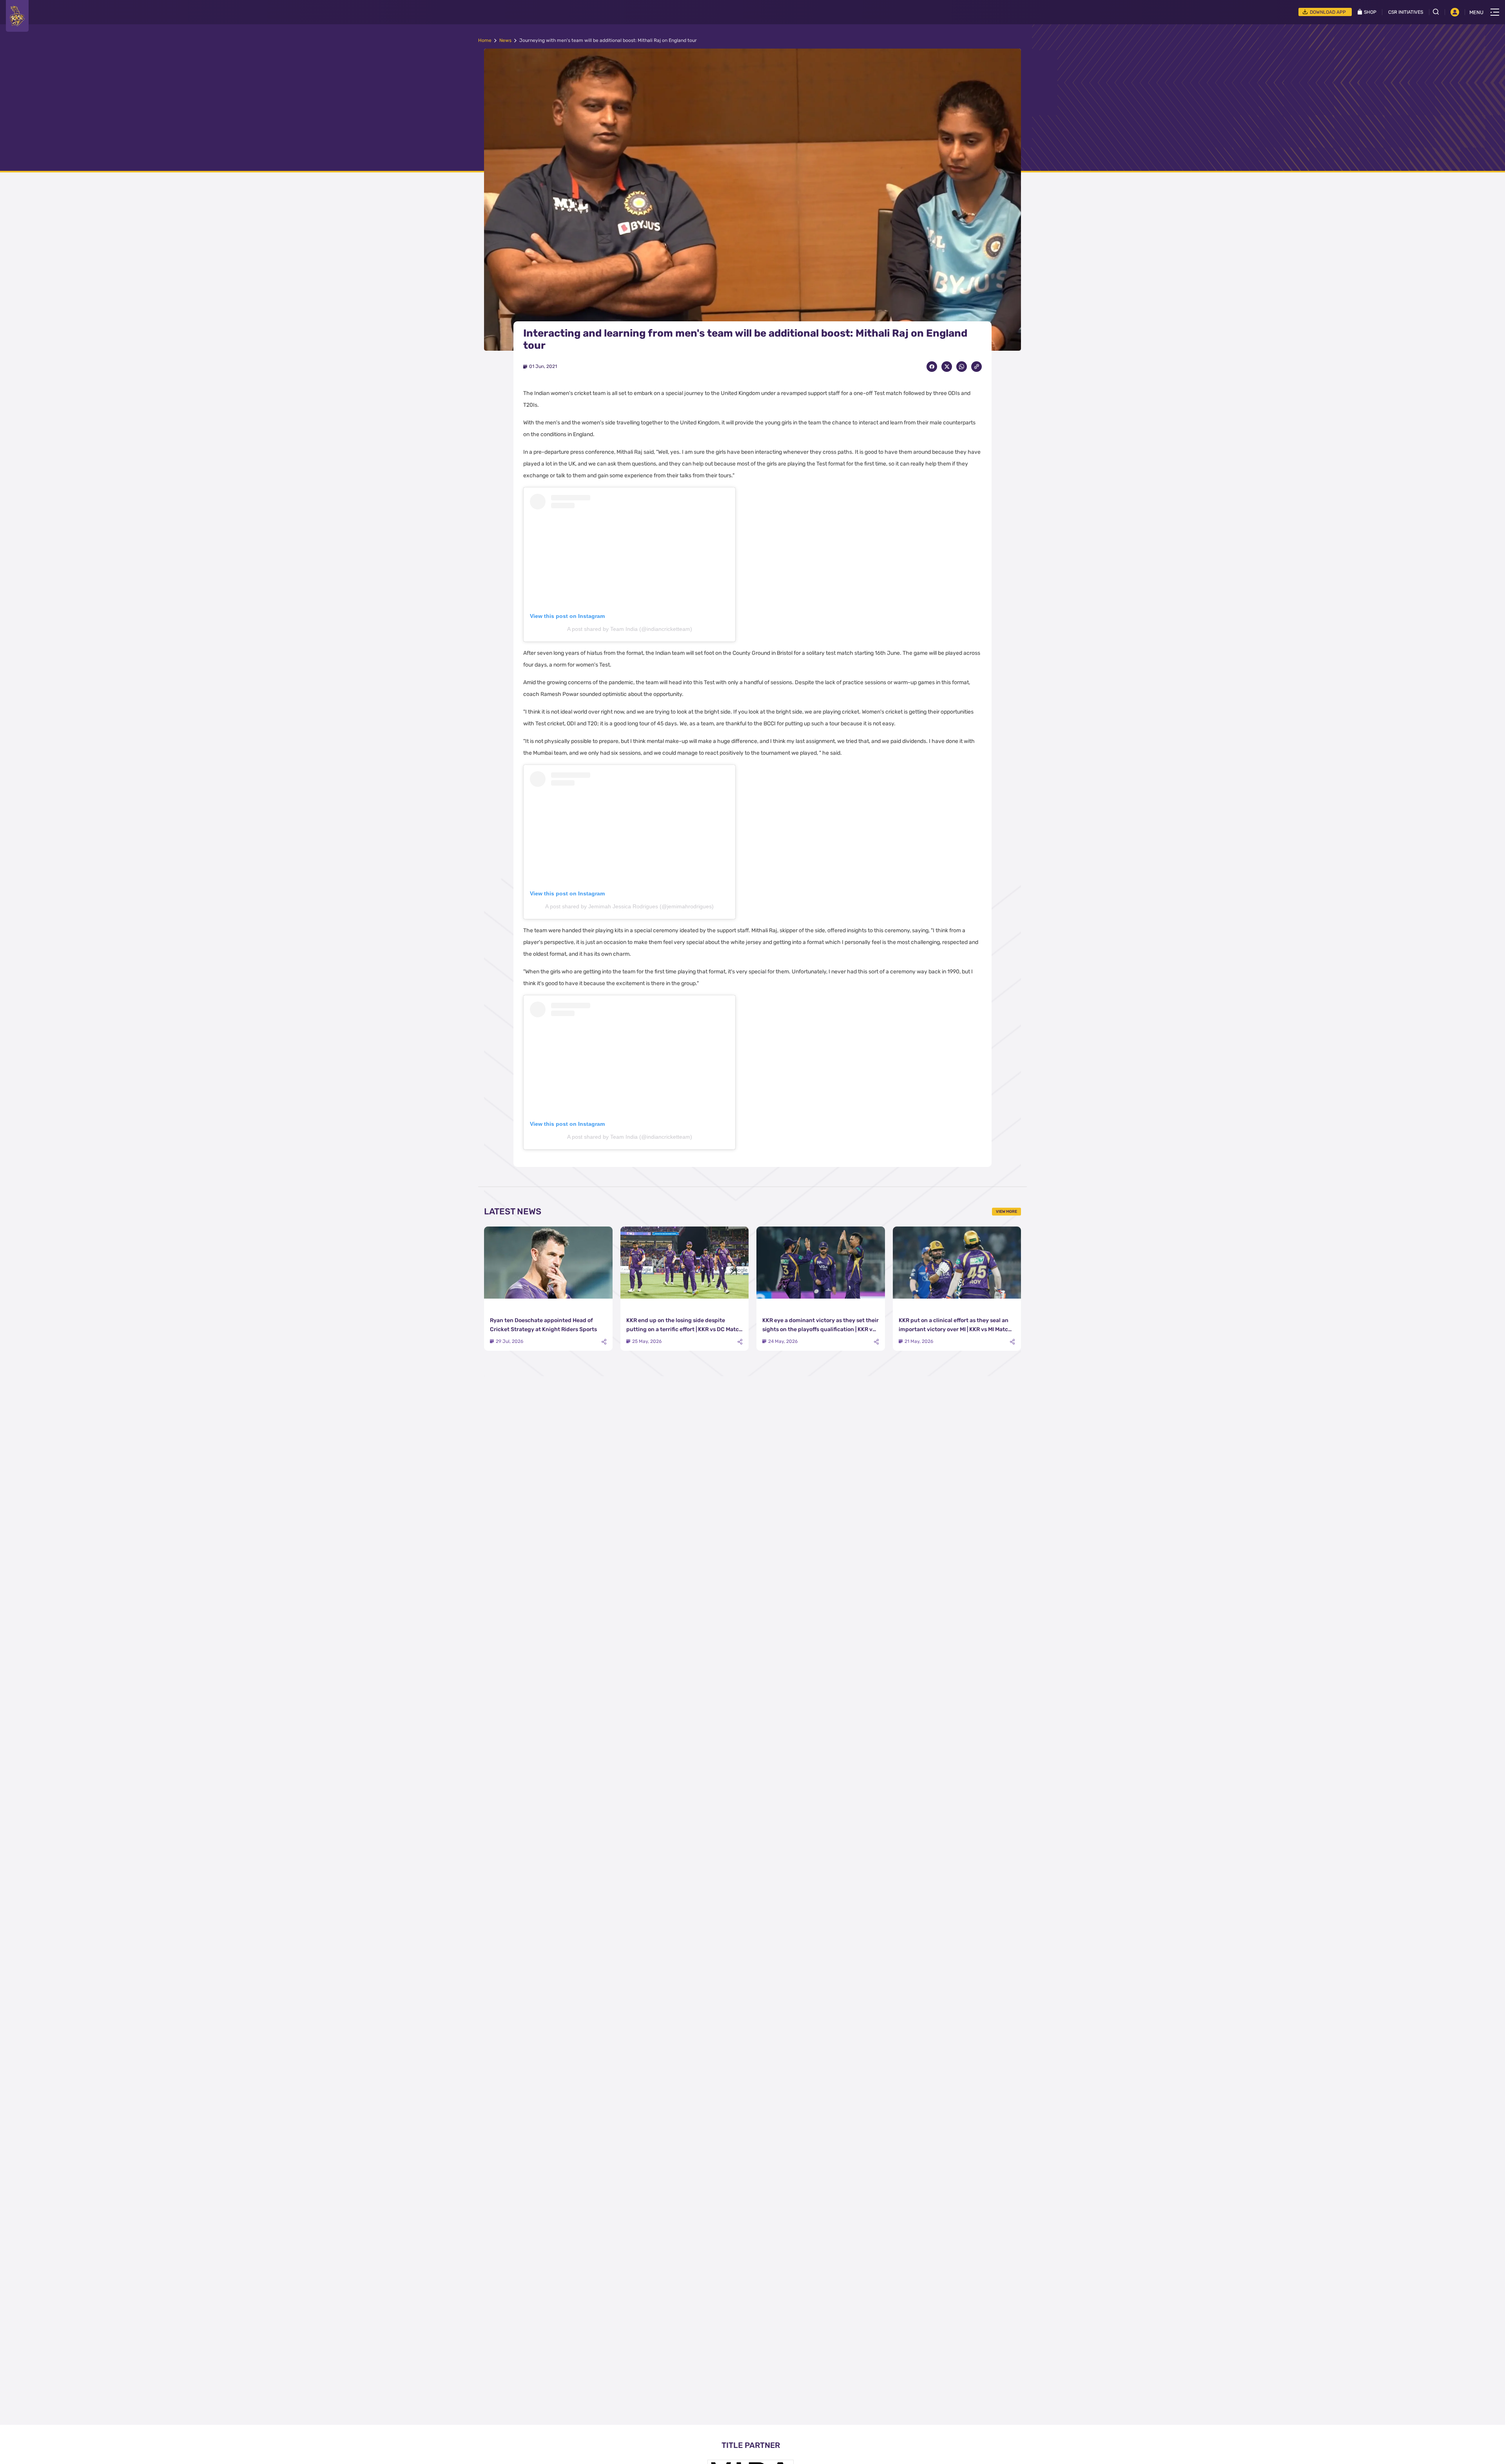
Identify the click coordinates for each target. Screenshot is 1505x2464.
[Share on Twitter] (947, 367)
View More (1006, 1212)
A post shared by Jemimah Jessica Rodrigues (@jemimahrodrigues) (629, 906)
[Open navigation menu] (1495, 12)
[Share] (604, 1342)
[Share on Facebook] (932, 367)
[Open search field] (1439, 12)
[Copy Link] (976, 367)
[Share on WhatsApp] (962, 367)
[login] (1455, 12)
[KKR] (17, 16)
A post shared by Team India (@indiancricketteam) (630, 629)
